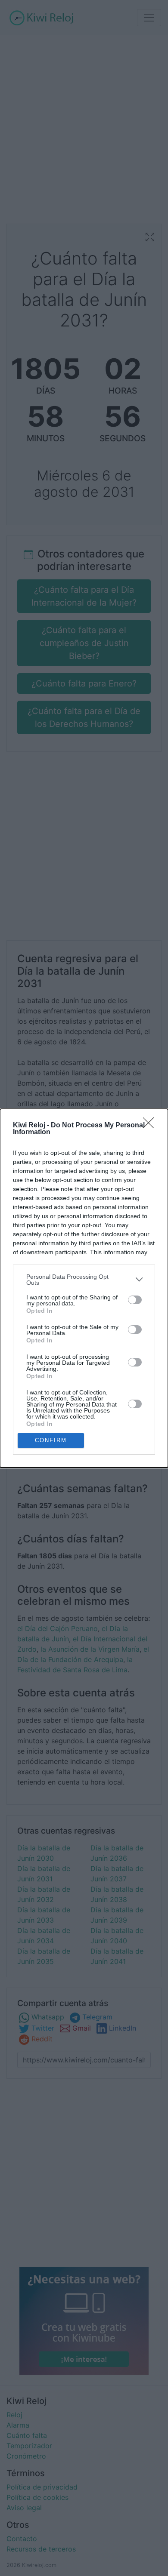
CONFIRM (51, 1440)
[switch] (135, 1300)
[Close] (151, 1126)
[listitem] (84, 1280)
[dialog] (84, 1288)
